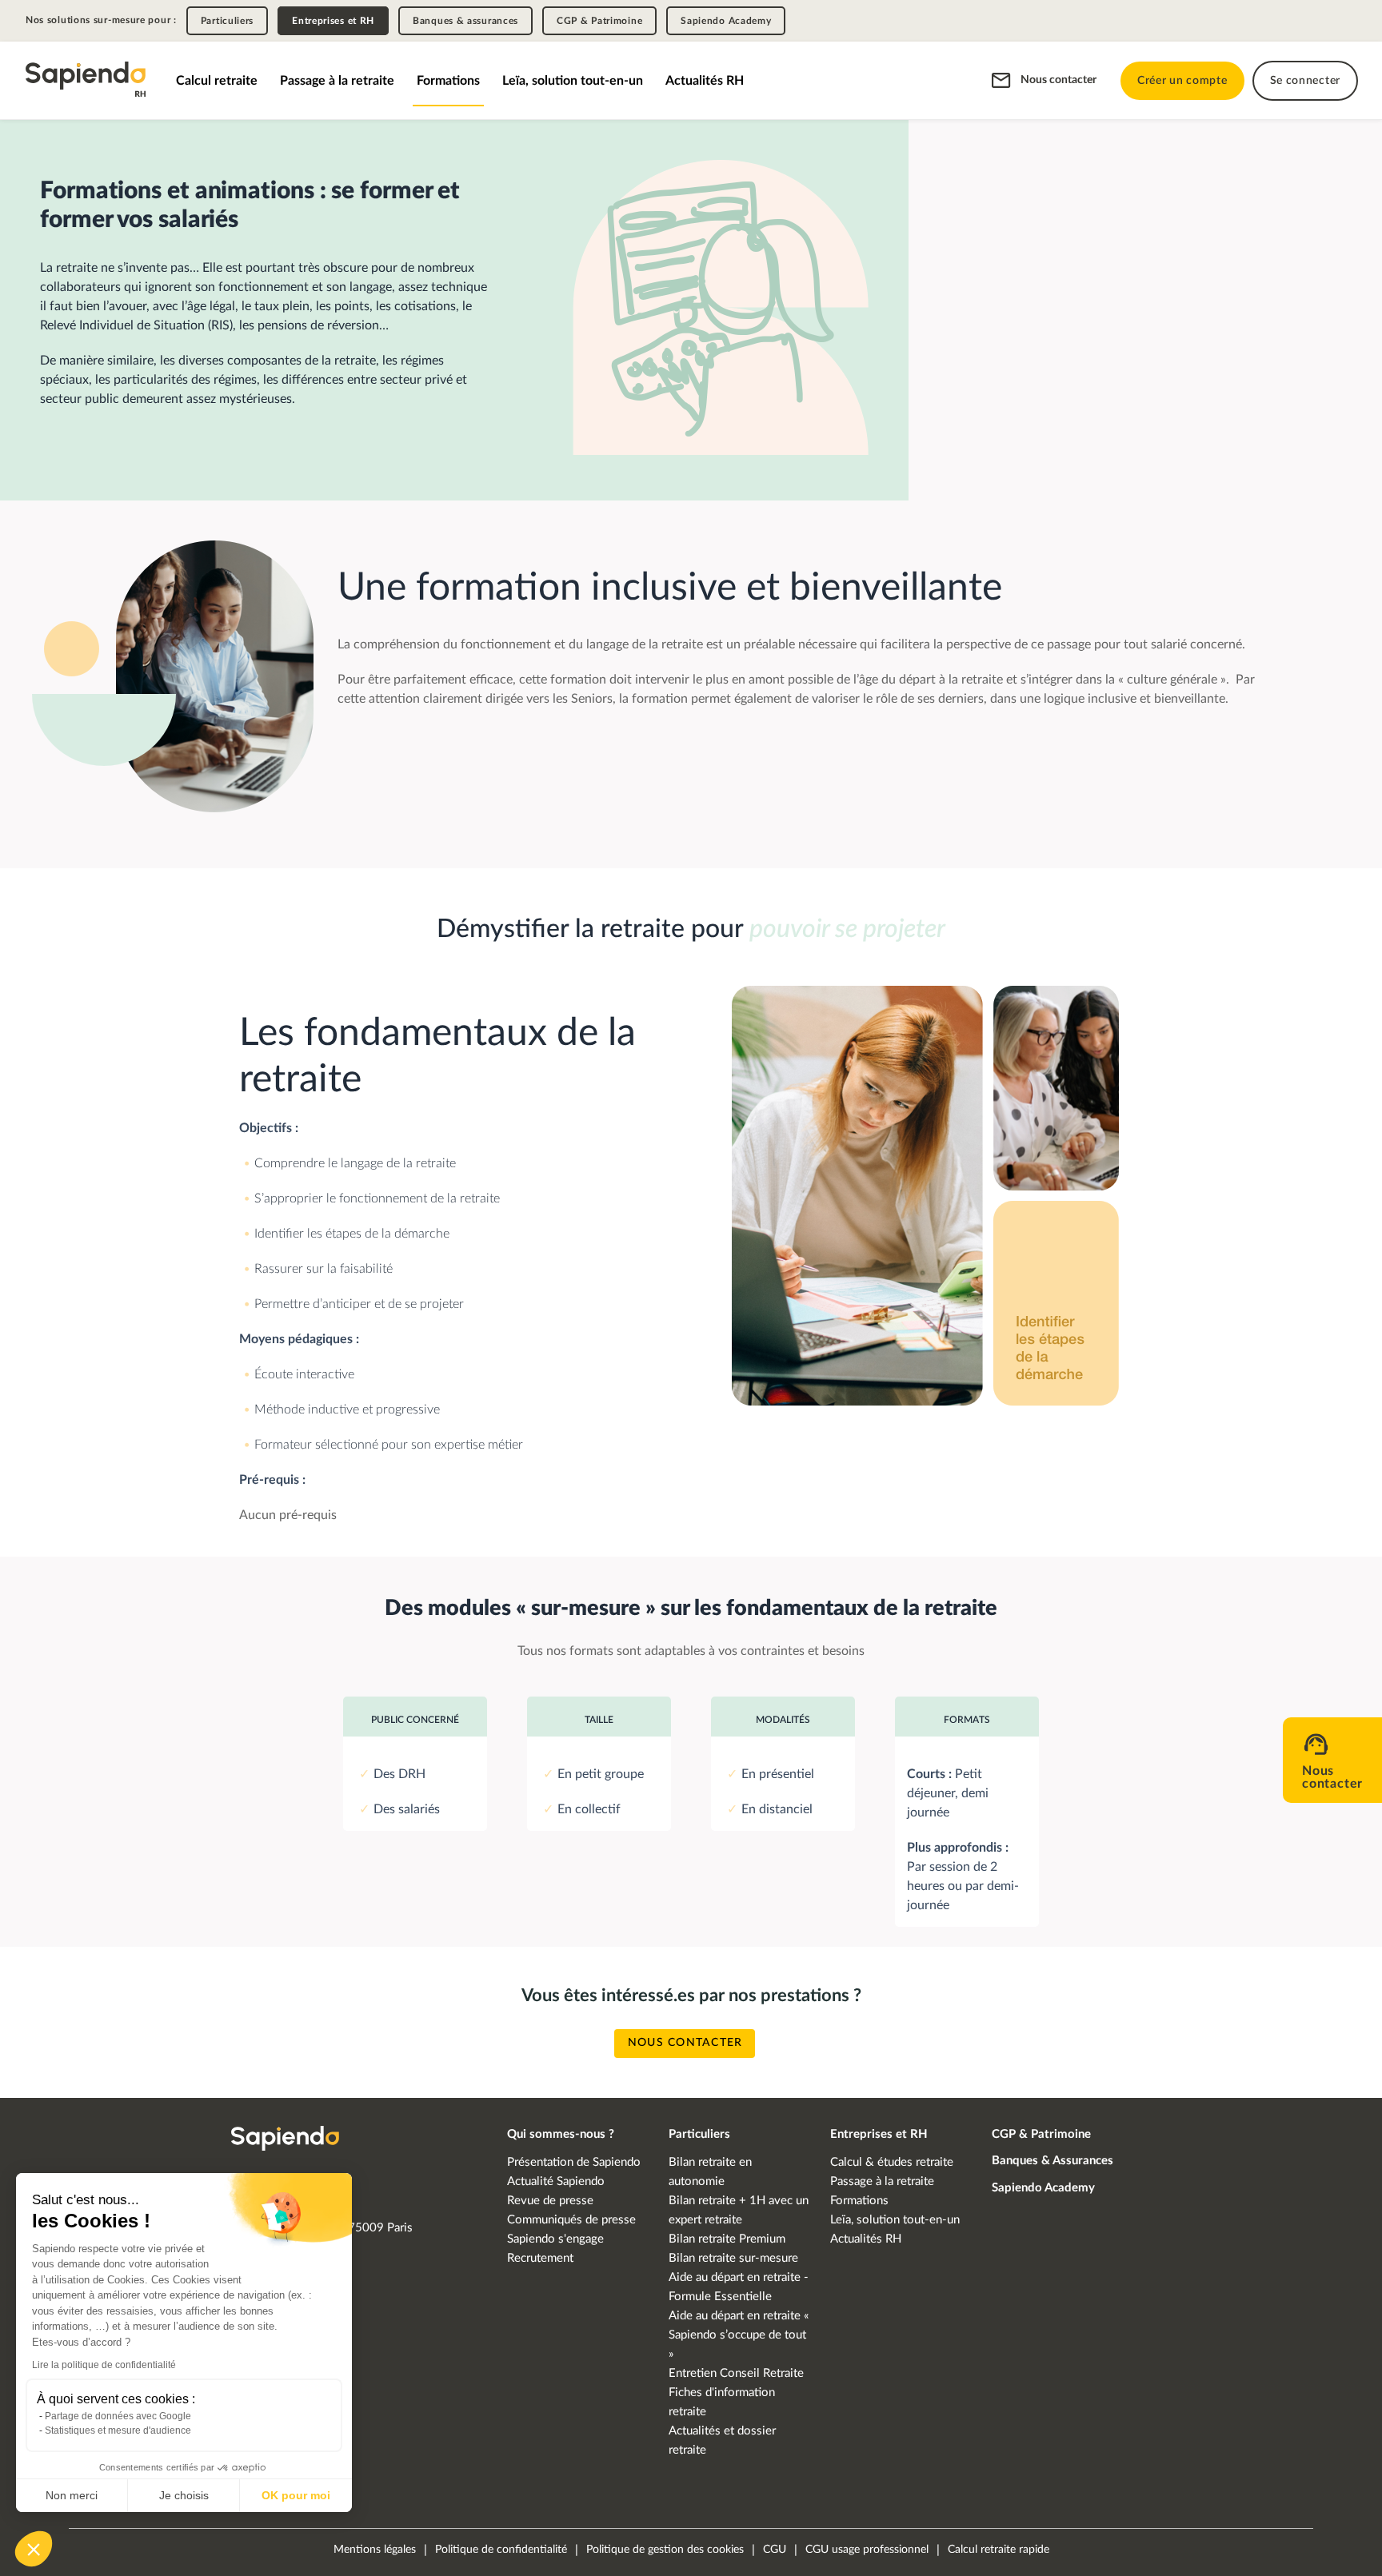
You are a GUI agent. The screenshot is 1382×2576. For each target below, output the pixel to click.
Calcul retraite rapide (999, 2550)
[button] (34, 2549)
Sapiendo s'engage (555, 2239)
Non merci (72, 2495)
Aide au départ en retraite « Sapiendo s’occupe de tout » (739, 2335)
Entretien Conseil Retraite (736, 2373)
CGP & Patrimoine (599, 21)
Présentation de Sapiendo (574, 2162)
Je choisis (184, 2495)
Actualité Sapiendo (556, 2181)
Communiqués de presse (571, 2220)
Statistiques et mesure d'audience (118, 2430)
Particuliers (227, 21)
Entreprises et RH (333, 21)
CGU (775, 2550)
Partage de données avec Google (118, 2416)
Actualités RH (705, 81)
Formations (448, 81)
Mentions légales (375, 2550)
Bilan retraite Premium (727, 2239)
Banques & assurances (465, 21)
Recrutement (540, 2258)
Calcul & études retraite (892, 2162)
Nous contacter (1058, 80)
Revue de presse (550, 2201)
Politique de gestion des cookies (665, 2550)
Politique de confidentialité (501, 2550)
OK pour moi (296, 2495)
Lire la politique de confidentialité (104, 2365)
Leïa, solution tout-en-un (573, 81)
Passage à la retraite (337, 81)
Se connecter (1305, 81)
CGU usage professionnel (867, 2550)
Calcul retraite (217, 81)
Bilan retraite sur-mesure (733, 2258)
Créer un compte (1182, 81)
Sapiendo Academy (726, 21)
